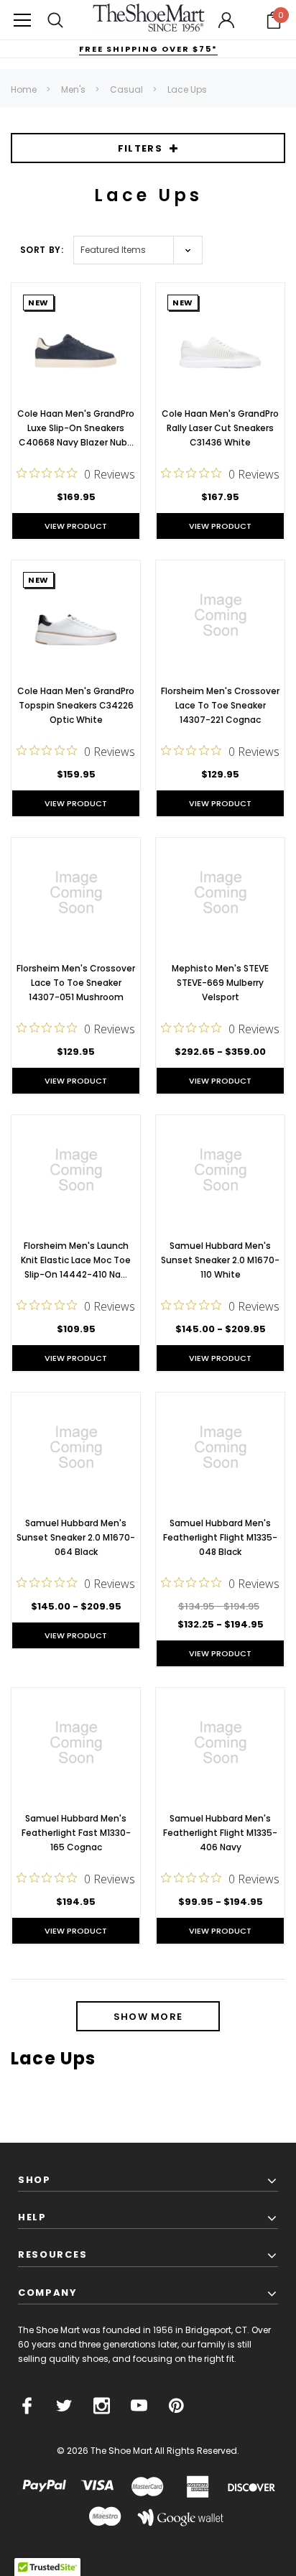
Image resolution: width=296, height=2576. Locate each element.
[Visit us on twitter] (64, 2406)
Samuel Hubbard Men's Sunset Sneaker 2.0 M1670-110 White (220, 1260)
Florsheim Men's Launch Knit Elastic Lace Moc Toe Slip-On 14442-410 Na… (76, 1260)
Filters (140, 148)
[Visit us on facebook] (27, 2406)
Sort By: (42, 250)
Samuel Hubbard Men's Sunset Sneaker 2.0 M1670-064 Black (76, 1537)
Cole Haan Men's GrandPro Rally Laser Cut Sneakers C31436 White (220, 428)
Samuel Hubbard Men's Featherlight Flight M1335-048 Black (220, 1537)
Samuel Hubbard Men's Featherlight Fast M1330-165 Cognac (76, 1833)
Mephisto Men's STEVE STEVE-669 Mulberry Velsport (220, 983)
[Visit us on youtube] (139, 2406)
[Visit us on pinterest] (176, 2406)
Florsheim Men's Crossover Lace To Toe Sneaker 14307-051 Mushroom (76, 983)
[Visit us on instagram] (102, 2406)
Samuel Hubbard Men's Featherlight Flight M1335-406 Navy (220, 1833)
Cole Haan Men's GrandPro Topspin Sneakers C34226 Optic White (76, 705)
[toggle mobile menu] (22, 20)
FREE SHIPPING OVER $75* (148, 49)
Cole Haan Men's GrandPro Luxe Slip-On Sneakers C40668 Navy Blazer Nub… (76, 428)
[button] (274, 20)
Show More (148, 2017)
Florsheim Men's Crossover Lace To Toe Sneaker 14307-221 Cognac (220, 705)
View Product (76, 526)
